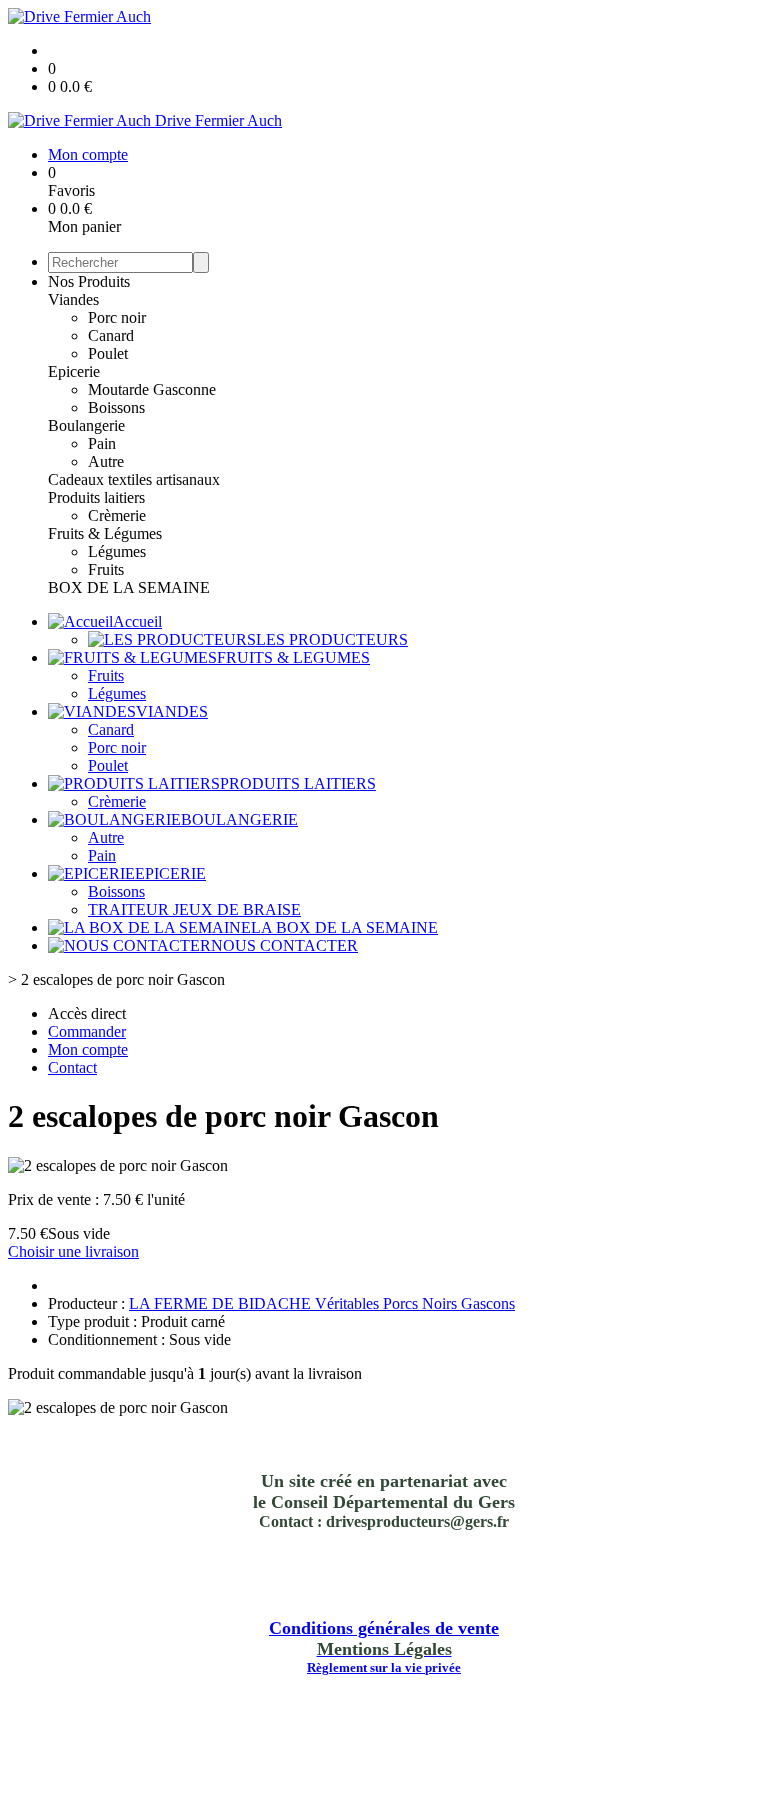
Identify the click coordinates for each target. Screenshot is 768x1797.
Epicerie (74, 371)
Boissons (116, 407)
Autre (106, 461)
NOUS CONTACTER (284, 945)
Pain (102, 443)
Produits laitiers (96, 497)
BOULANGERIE (239, 819)
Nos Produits (89, 281)
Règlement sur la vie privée (384, 1667)
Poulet (108, 353)
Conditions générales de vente (384, 1628)
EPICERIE (170, 873)
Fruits (106, 569)
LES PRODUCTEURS (332, 639)
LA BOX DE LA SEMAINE (344, 927)
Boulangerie (86, 425)
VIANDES (172, 711)
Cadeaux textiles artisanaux (134, 479)
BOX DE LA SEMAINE (129, 587)
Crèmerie (117, 515)
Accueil (137, 621)
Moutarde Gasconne (152, 389)
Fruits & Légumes (105, 533)
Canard (111, 335)
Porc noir (117, 317)
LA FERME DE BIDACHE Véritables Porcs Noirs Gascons (322, 1303)
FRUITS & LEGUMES (293, 657)
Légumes (117, 551)
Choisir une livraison (73, 1251)
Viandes (73, 299)
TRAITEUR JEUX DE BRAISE (194, 909)
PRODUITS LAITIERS (298, 783)
